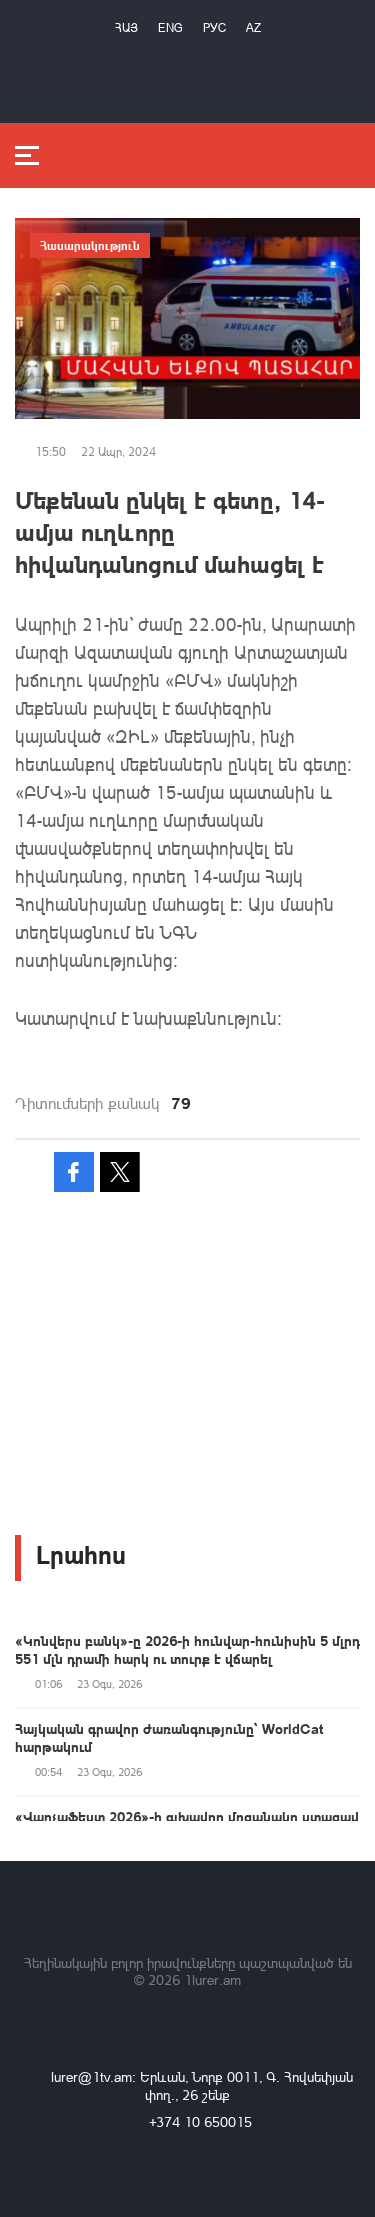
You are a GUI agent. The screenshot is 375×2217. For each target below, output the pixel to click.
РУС (214, 27)
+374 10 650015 (200, 2121)
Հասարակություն (90, 245)
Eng (170, 27)
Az (253, 27)
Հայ (126, 27)
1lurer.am (212, 1979)
